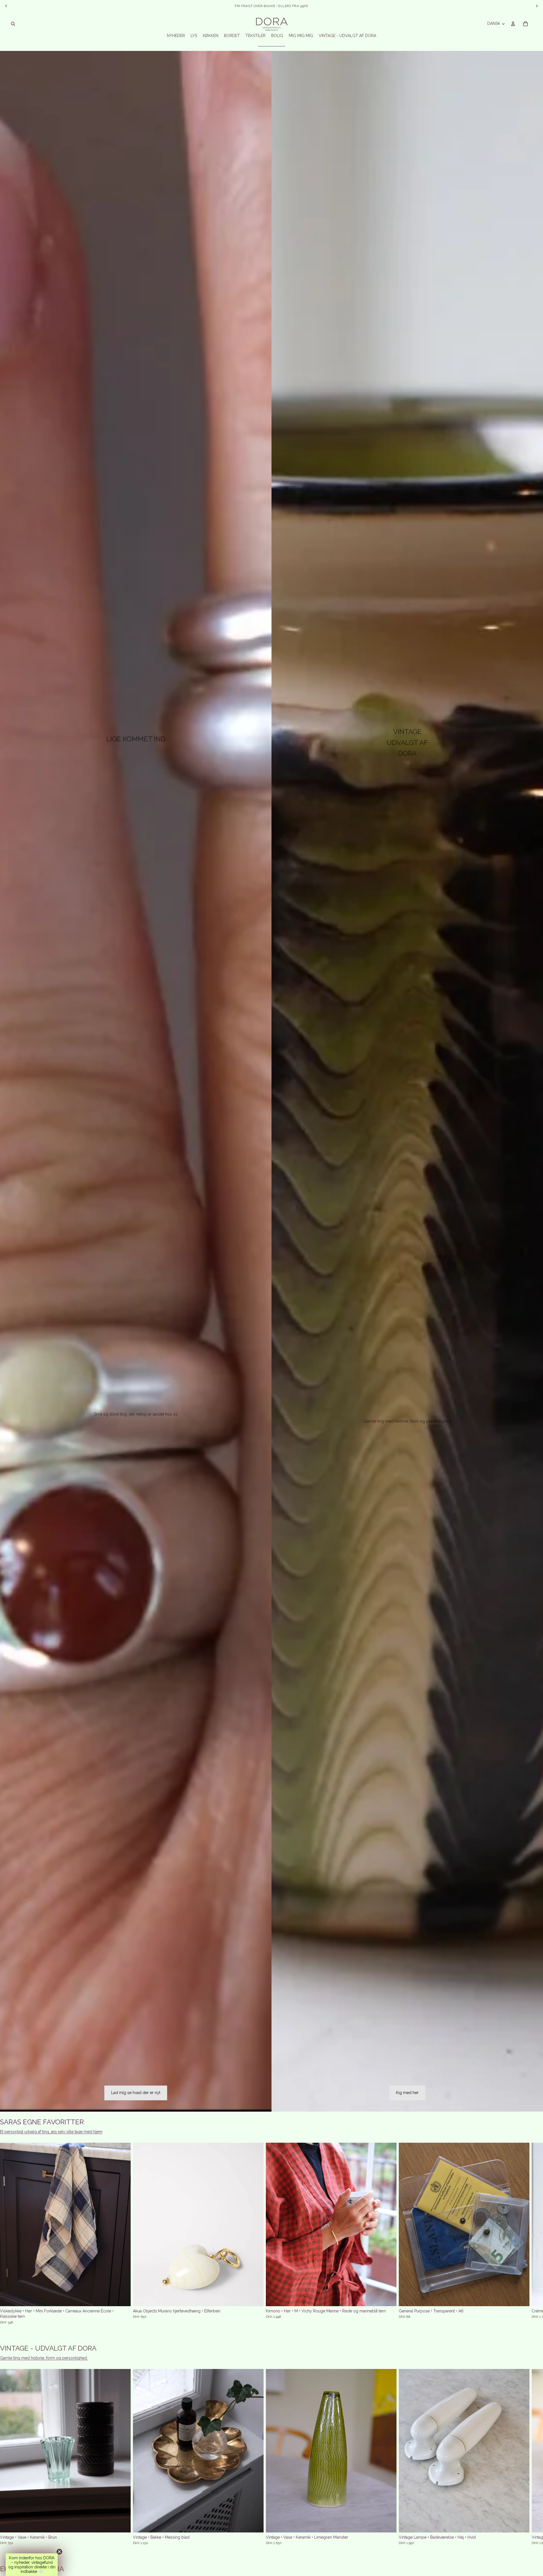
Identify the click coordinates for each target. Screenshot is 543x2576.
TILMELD (492, 1325)
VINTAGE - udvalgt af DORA (48, 2348)
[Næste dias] (469, 2233)
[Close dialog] (530, 1243)
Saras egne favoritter (42, 2122)
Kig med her (407, 2093)
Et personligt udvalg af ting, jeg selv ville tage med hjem (51, 2132)
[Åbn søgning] (13, 24)
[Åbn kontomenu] (513, 24)
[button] (32, 2565)
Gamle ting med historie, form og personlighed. (44, 2358)
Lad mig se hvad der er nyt (136, 2093)
